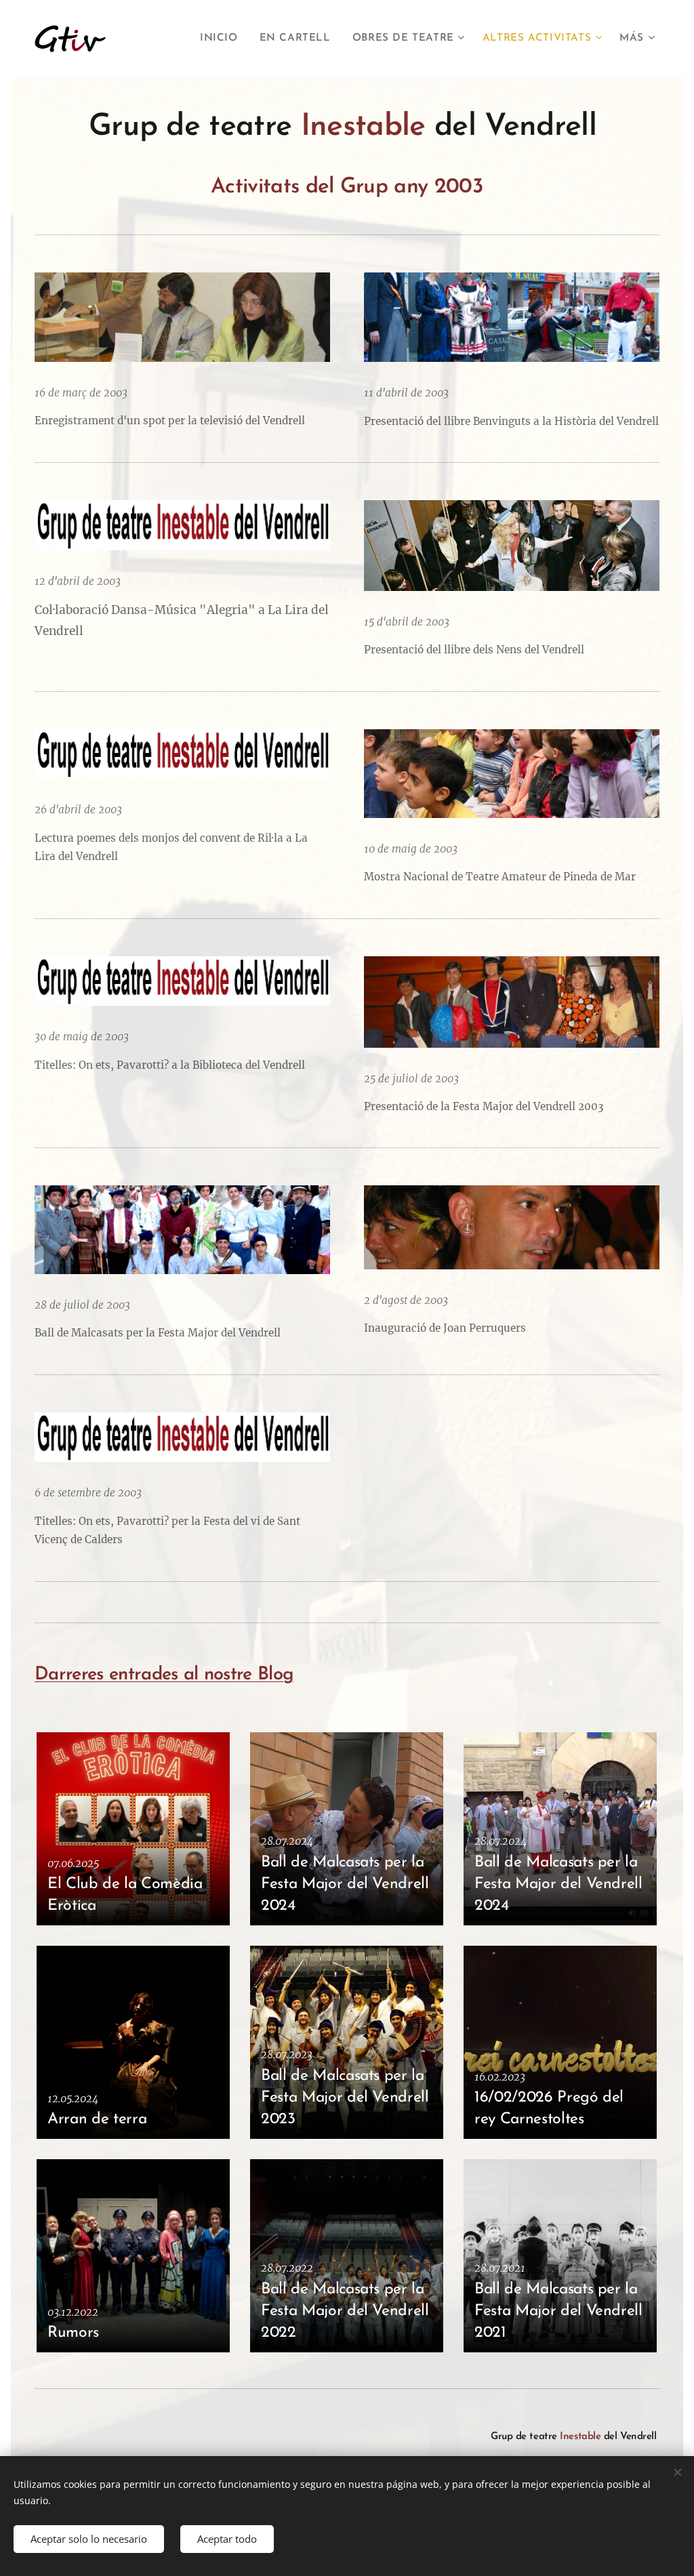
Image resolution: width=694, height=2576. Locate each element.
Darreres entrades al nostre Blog (164, 1675)
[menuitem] (223, 39)
